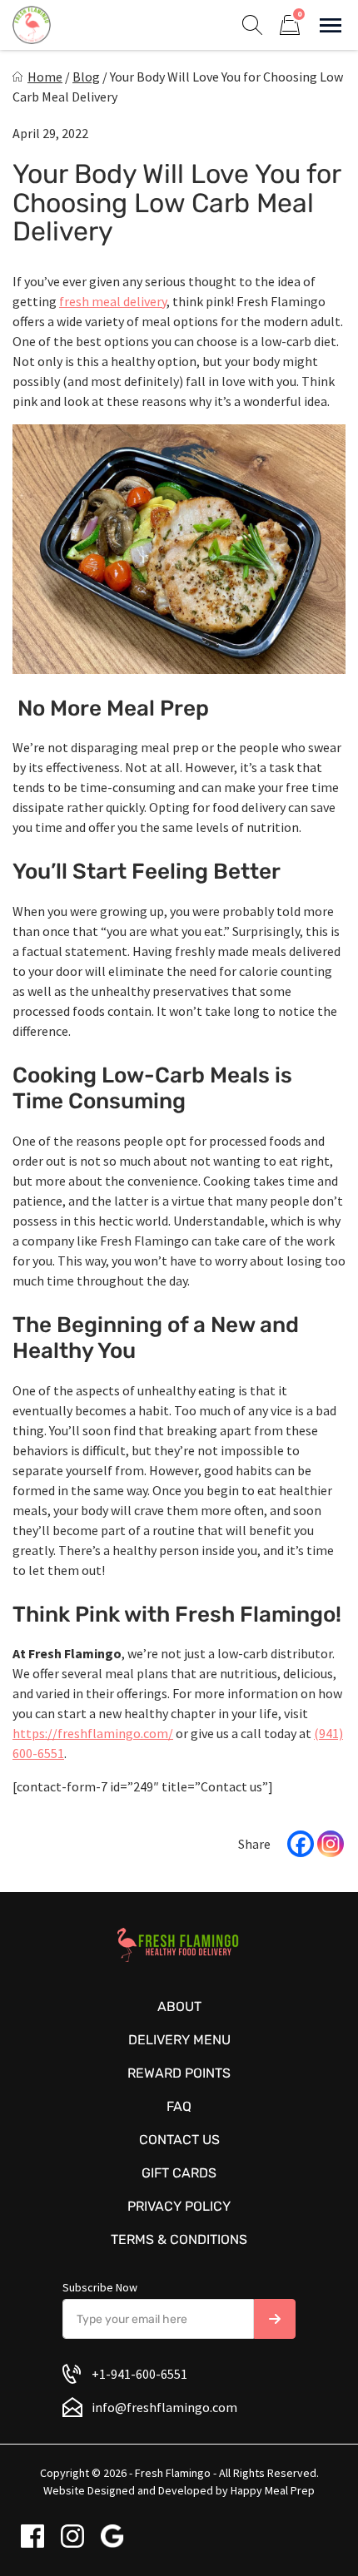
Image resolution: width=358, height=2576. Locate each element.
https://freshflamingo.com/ (93, 1733)
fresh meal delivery (113, 301)
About (179, 2006)
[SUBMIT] (275, 2319)
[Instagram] (331, 1844)
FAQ (179, 2106)
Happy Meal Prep (273, 2490)
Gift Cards (179, 2173)
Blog (86, 77)
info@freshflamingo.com (164, 2407)
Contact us (179, 2140)
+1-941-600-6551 (139, 2374)
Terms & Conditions (179, 2239)
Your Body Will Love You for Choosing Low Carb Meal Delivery (177, 203)
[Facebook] (301, 1844)
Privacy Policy (179, 2206)
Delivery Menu (179, 2040)
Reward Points (179, 2073)
